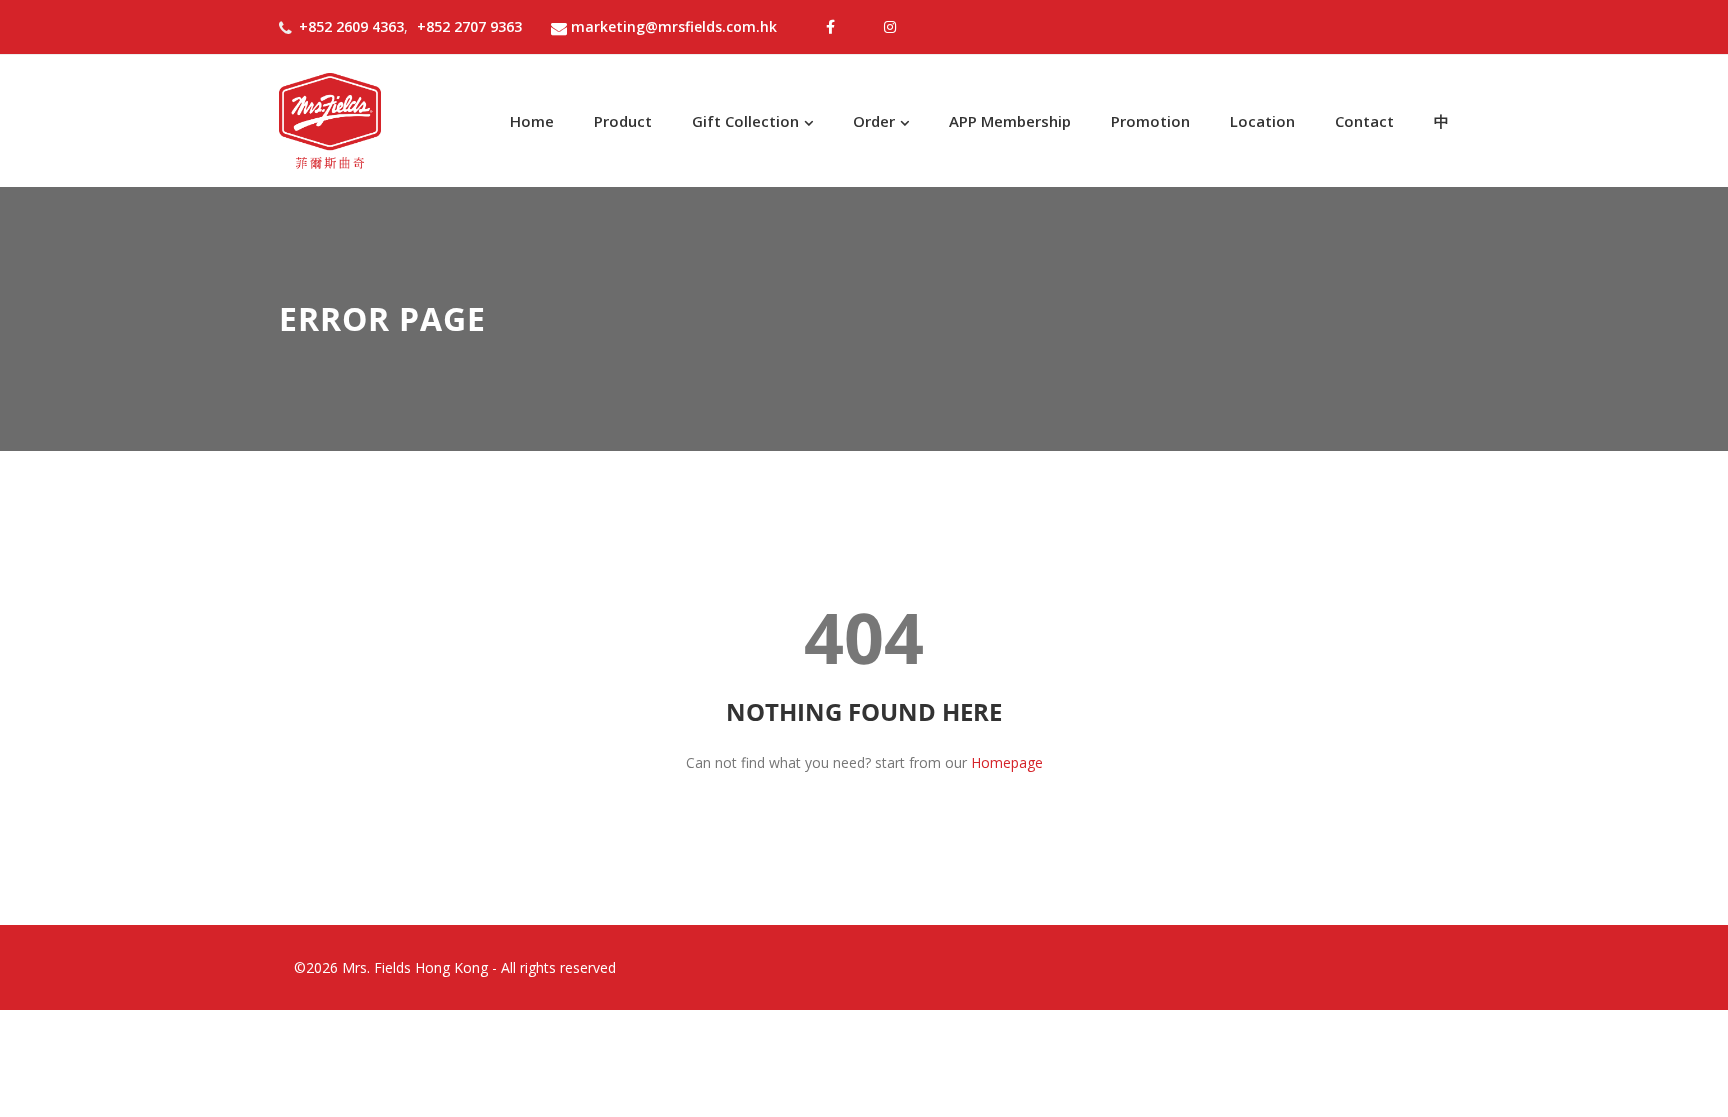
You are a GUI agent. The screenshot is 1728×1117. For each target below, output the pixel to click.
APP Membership (1010, 121)
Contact (1364, 121)
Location (1262, 121)
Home (532, 121)
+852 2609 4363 (351, 26)
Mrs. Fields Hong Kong (415, 967)
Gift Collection (745, 121)
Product (623, 121)
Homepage (1007, 762)
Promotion (1150, 121)
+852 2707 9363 (469, 26)
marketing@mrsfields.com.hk (674, 26)
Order (874, 121)
